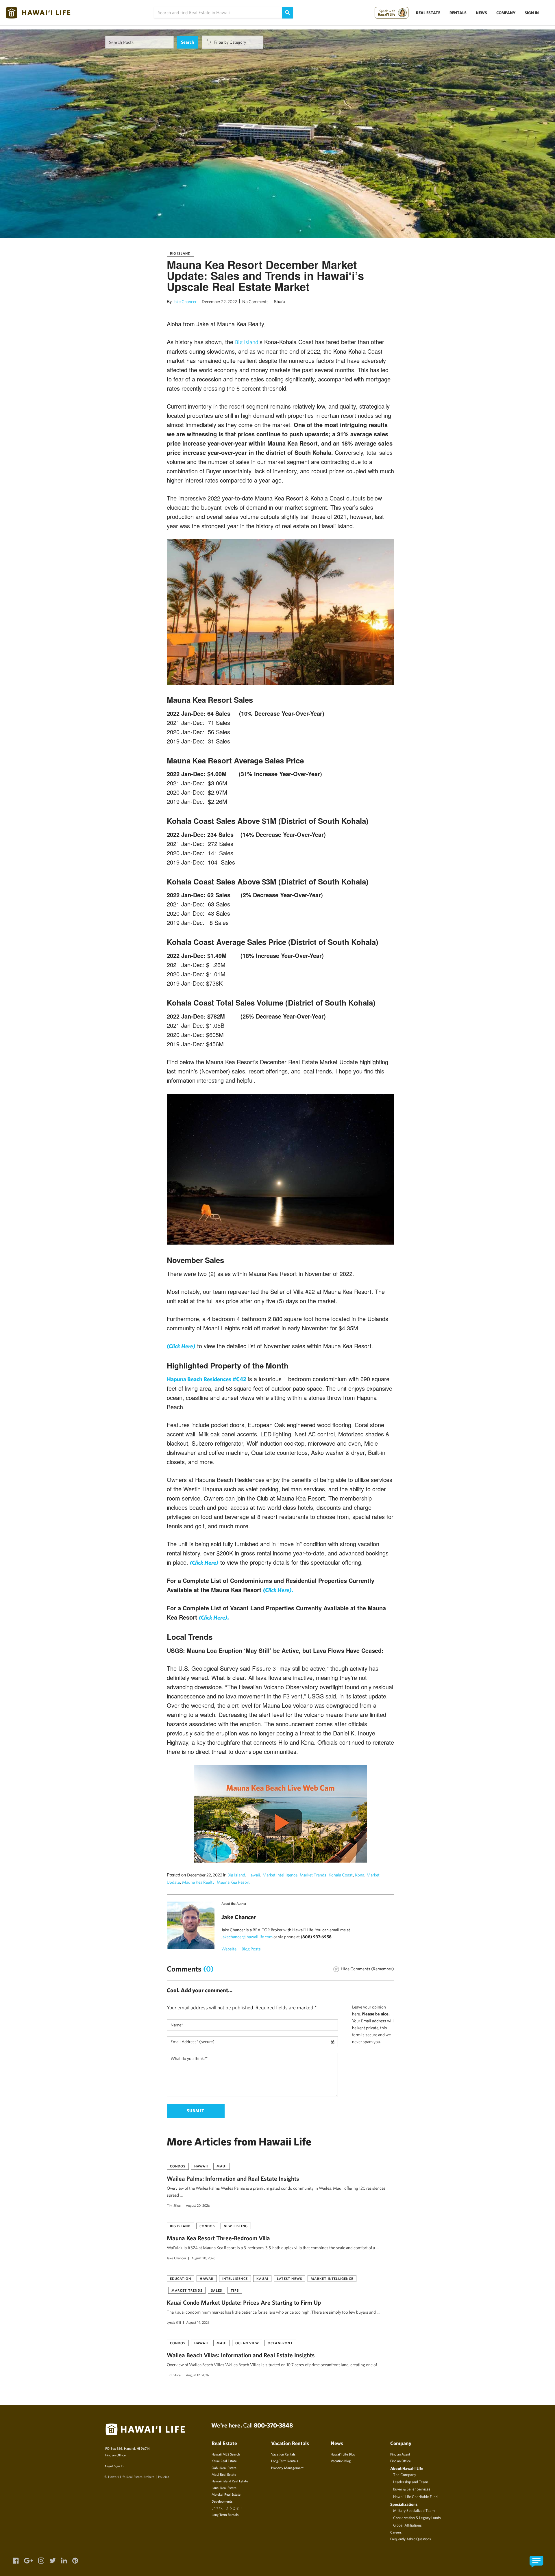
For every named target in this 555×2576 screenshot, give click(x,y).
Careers (396, 2532)
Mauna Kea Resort (233, 1882)
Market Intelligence (280, 1875)
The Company (405, 2475)
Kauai (262, 2278)
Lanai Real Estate (224, 2488)
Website (229, 1949)
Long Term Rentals (225, 2514)
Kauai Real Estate (224, 2461)
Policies (164, 2477)
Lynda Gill (174, 2322)
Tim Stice (174, 2205)
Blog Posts (251, 1949)
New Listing (236, 2226)
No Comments (255, 302)
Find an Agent (400, 2454)
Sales (217, 2290)
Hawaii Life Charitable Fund (415, 2497)
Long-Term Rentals (285, 2461)
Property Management (287, 2468)
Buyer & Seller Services (412, 2489)
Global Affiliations (407, 2525)
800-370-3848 (273, 2425)
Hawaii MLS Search (226, 2454)
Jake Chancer (185, 302)
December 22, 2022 (219, 302)
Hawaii (254, 1875)
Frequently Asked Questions (410, 2539)
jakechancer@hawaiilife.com (247, 1937)
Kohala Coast (341, 1875)
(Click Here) (204, 1563)
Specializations (404, 2504)
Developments (222, 2501)
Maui (222, 2166)
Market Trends (313, 1875)
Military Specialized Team (414, 2510)
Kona (360, 1875)
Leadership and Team (411, 2482)
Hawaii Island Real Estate (230, 2481)
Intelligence (235, 2278)
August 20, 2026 (198, 2205)
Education (181, 2278)
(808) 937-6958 (316, 1937)
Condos (178, 2166)
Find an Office (115, 2455)
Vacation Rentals (283, 2454)
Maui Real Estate (224, 2474)
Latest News (289, 2278)
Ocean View (247, 2343)
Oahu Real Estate (224, 2468)
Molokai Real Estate (226, 2494)
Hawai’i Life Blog (343, 2454)
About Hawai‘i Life (407, 2468)
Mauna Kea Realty (198, 1882)
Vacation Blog (341, 2461)
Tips (235, 2290)
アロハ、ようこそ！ (227, 2508)
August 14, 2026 (198, 2322)
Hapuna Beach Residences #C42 (207, 1379)
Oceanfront (280, 2343)
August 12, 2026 (197, 2375)
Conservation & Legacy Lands (417, 2518)
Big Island (180, 253)
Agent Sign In (114, 2466)
